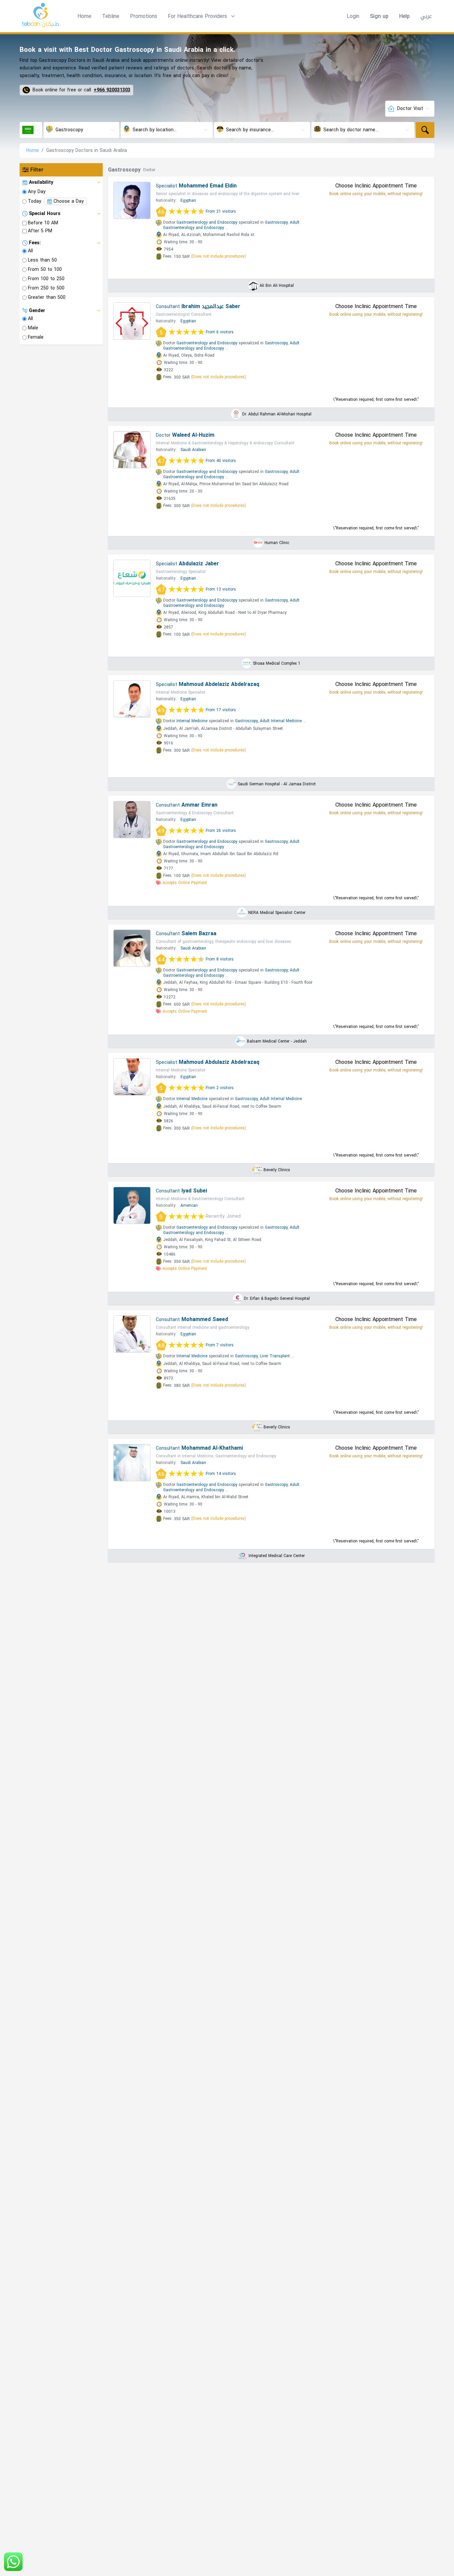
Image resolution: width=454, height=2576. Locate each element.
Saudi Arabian (193, 450)
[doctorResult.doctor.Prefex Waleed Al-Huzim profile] (132, 450)
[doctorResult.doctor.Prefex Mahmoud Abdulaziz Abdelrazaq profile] (132, 1077)
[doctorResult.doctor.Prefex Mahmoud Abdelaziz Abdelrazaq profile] (132, 699)
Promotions (144, 16)
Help (404, 16)
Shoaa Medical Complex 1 (277, 663)
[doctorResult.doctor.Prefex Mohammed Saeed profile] (132, 1334)
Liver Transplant (275, 1356)
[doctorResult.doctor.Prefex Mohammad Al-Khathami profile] (132, 1463)
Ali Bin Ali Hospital (277, 285)
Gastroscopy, (277, 222)
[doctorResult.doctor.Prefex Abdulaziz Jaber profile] (132, 578)
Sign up (379, 16)
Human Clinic (277, 543)
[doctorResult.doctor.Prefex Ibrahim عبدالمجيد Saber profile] (132, 321)
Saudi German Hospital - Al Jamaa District (277, 784)
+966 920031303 (112, 90)
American (189, 1205)
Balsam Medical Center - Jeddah (277, 1041)
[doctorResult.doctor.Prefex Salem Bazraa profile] (132, 948)
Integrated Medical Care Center (277, 1556)
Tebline (111, 16)
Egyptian (188, 200)
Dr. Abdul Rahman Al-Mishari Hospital (277, 414)
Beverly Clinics (277, 1170)
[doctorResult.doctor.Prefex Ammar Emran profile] (132, 820)
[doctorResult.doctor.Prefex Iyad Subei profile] (132, 1205)
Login (353, 16)
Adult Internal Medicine (281, 721)
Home (84, 16)
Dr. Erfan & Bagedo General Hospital (277, 1298)
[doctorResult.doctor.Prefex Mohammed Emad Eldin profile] (132, 200)
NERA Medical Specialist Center (277, 913)
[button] (202, 16)
